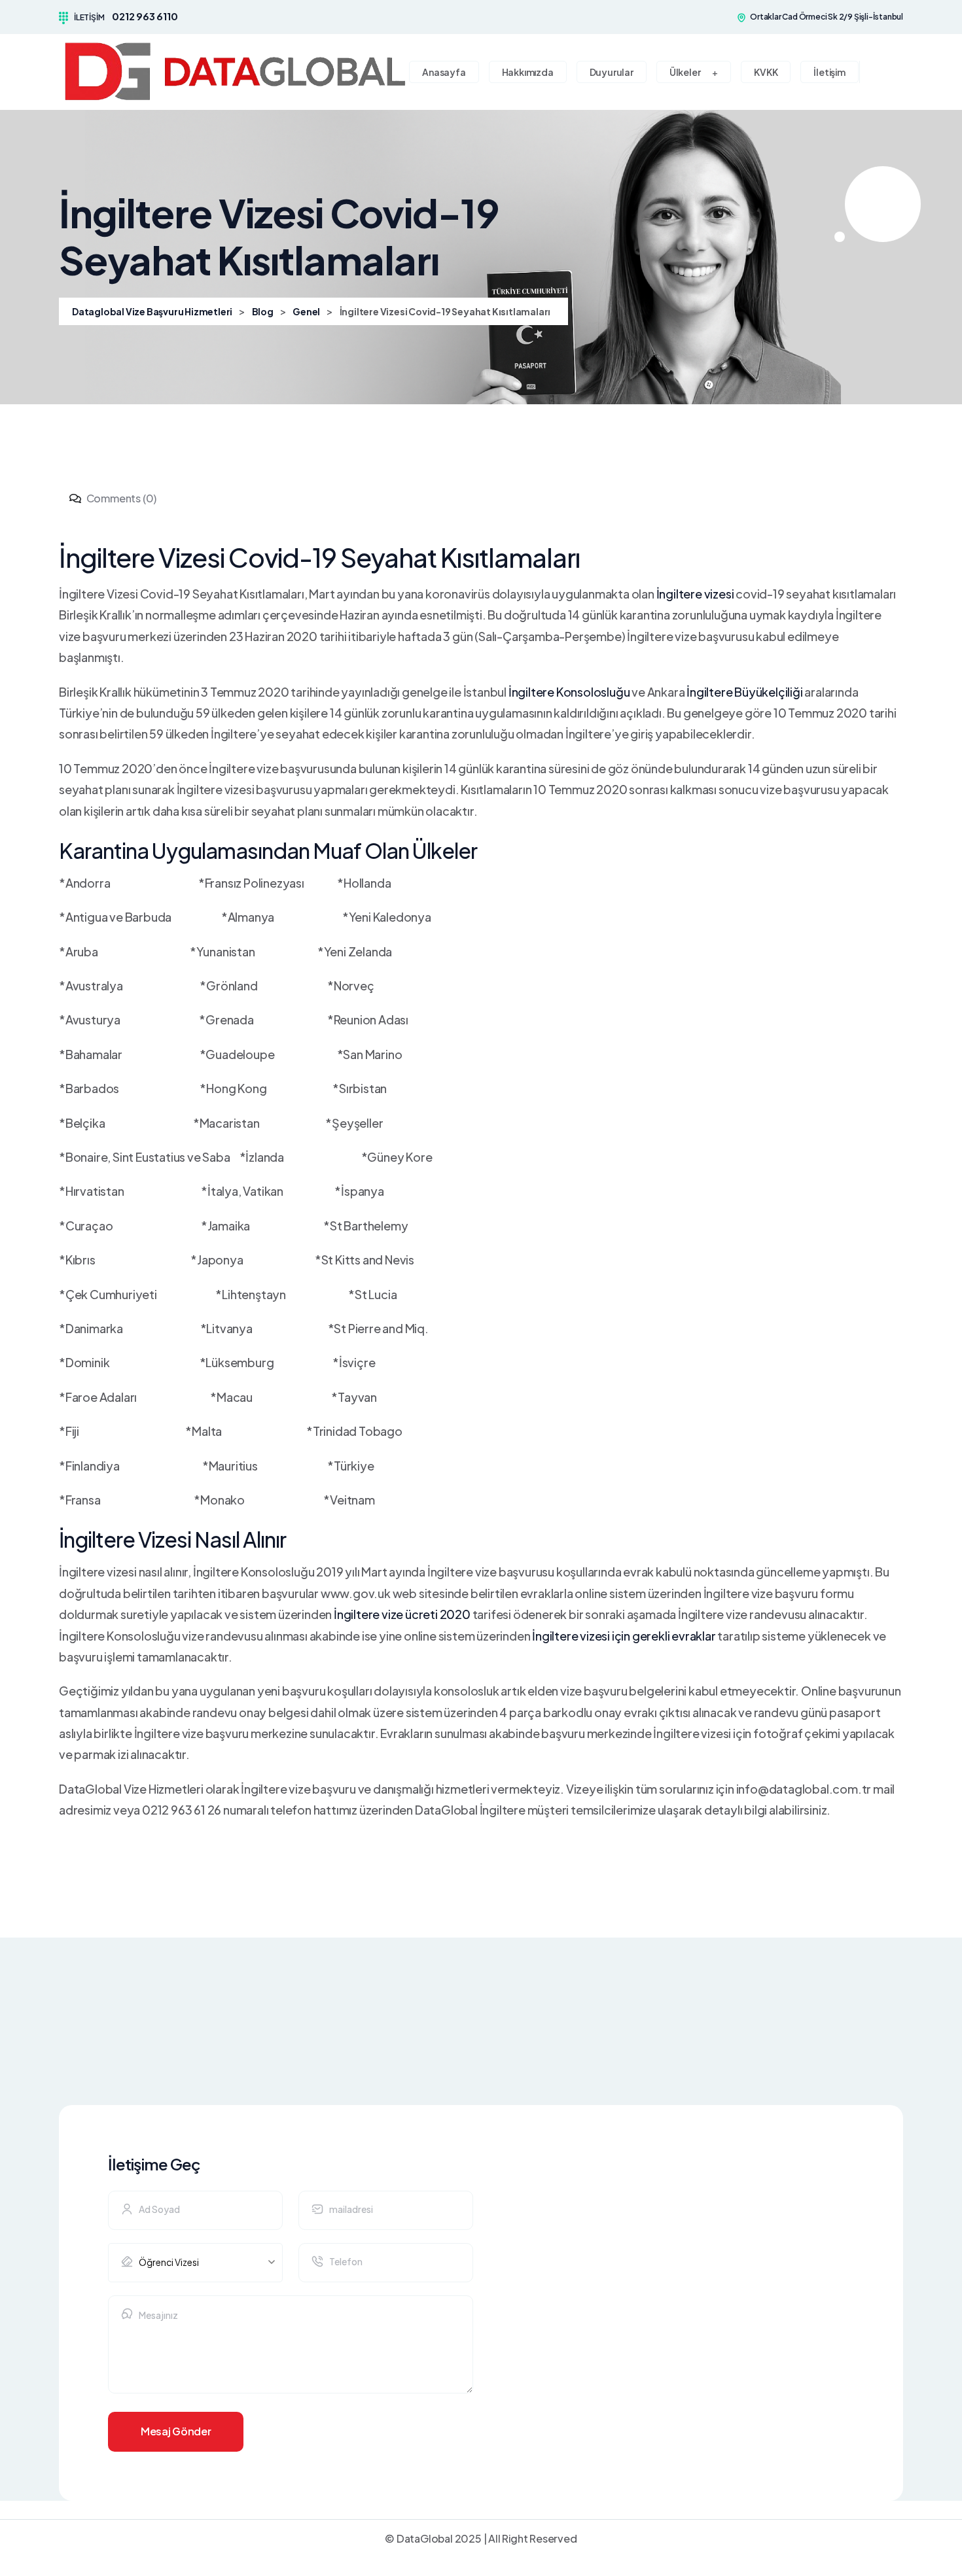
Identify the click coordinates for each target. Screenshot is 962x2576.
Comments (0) (120, 498)
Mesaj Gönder (176, 2431)
